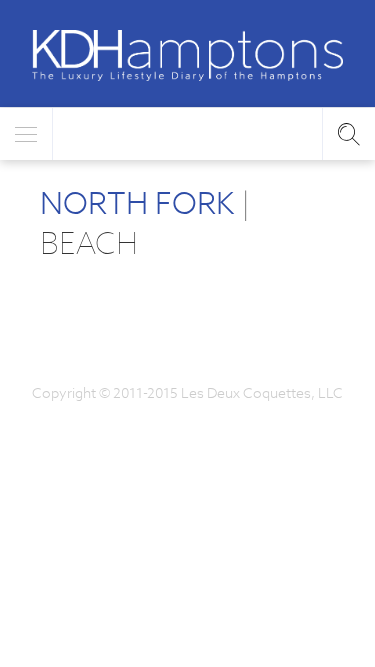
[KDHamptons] (187, 55)
